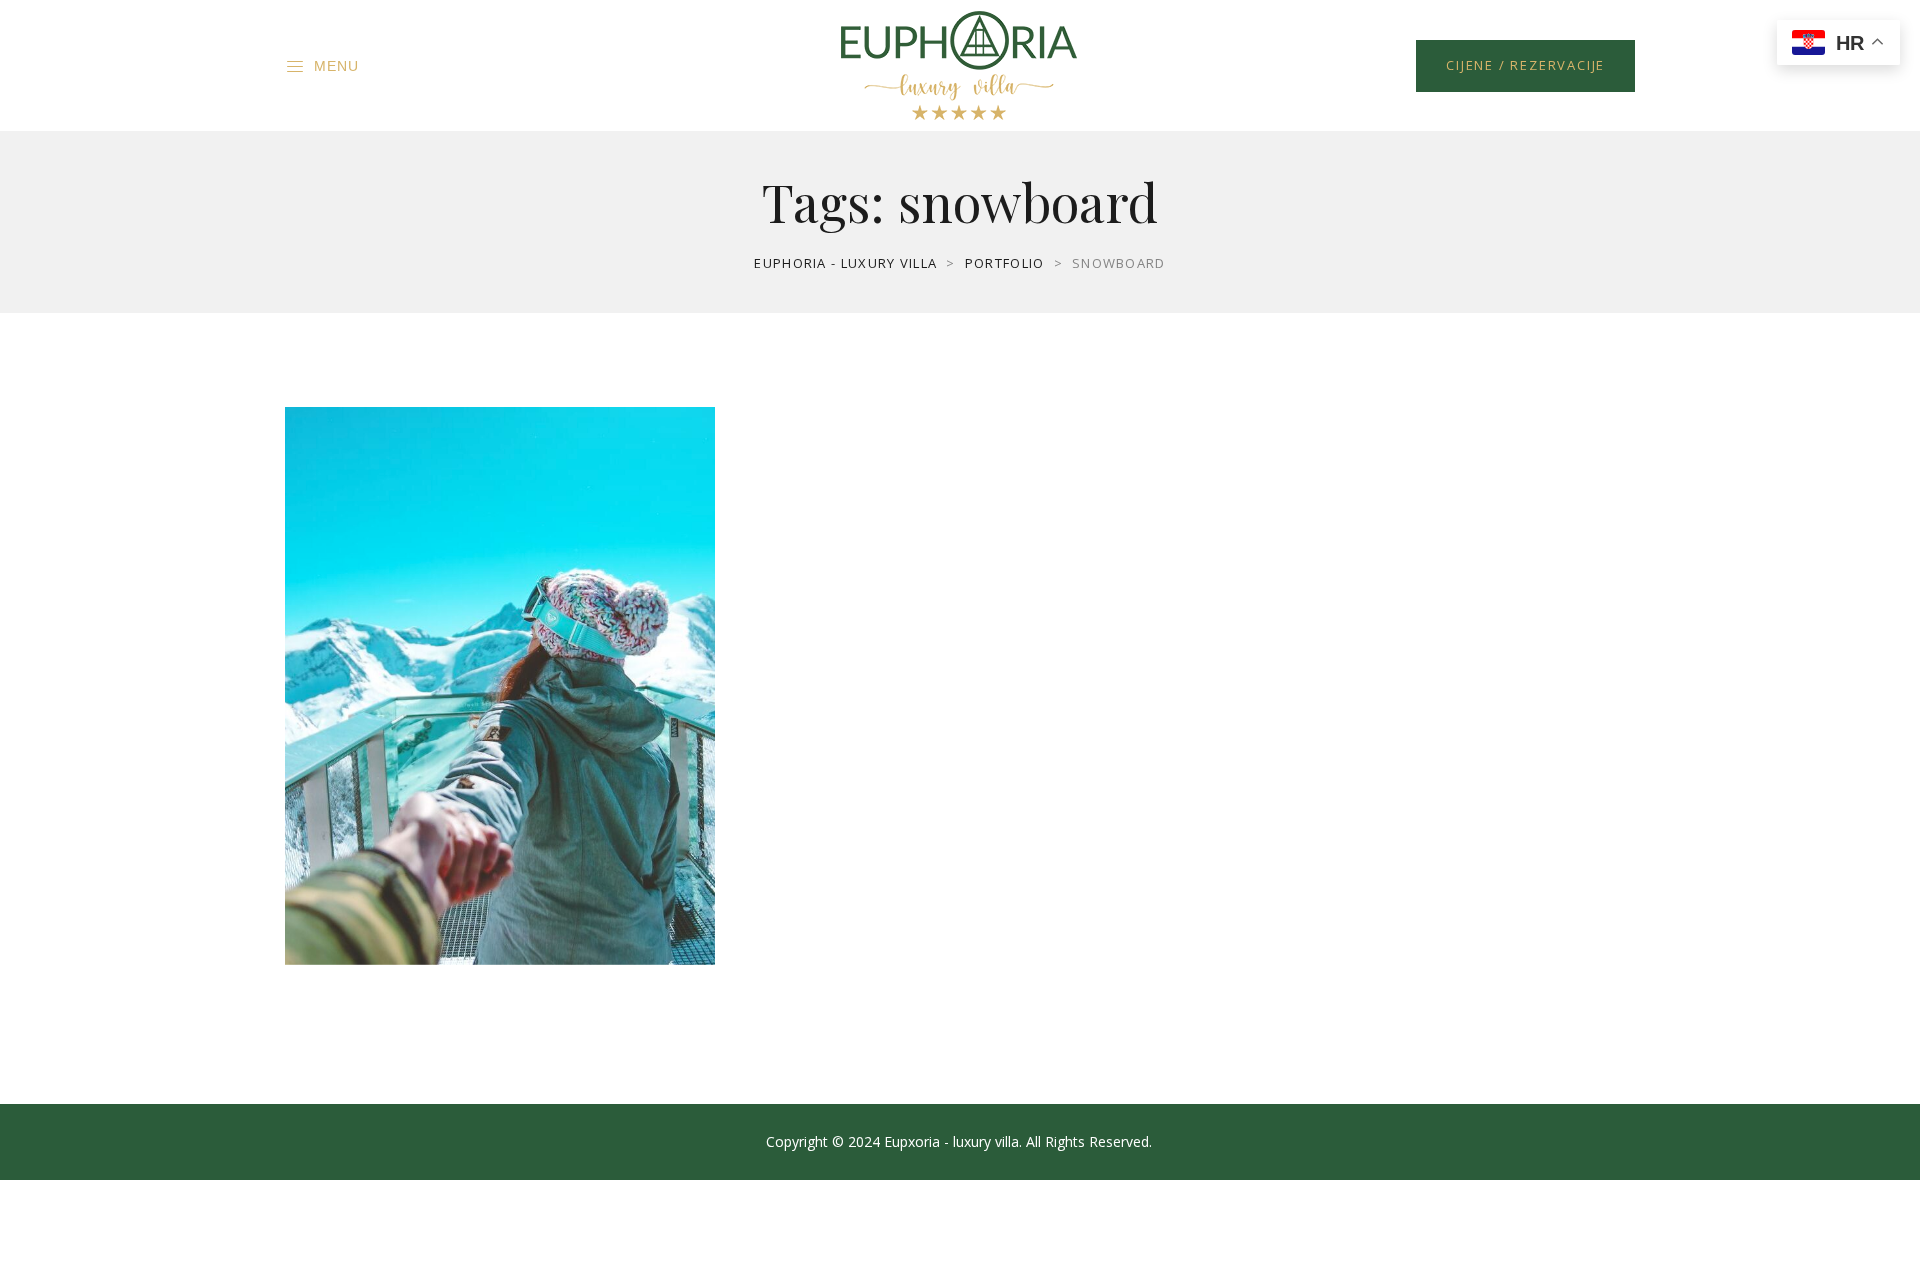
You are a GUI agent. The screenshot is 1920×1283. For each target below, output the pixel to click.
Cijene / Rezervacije (1525, 65)
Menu (336, 66)
